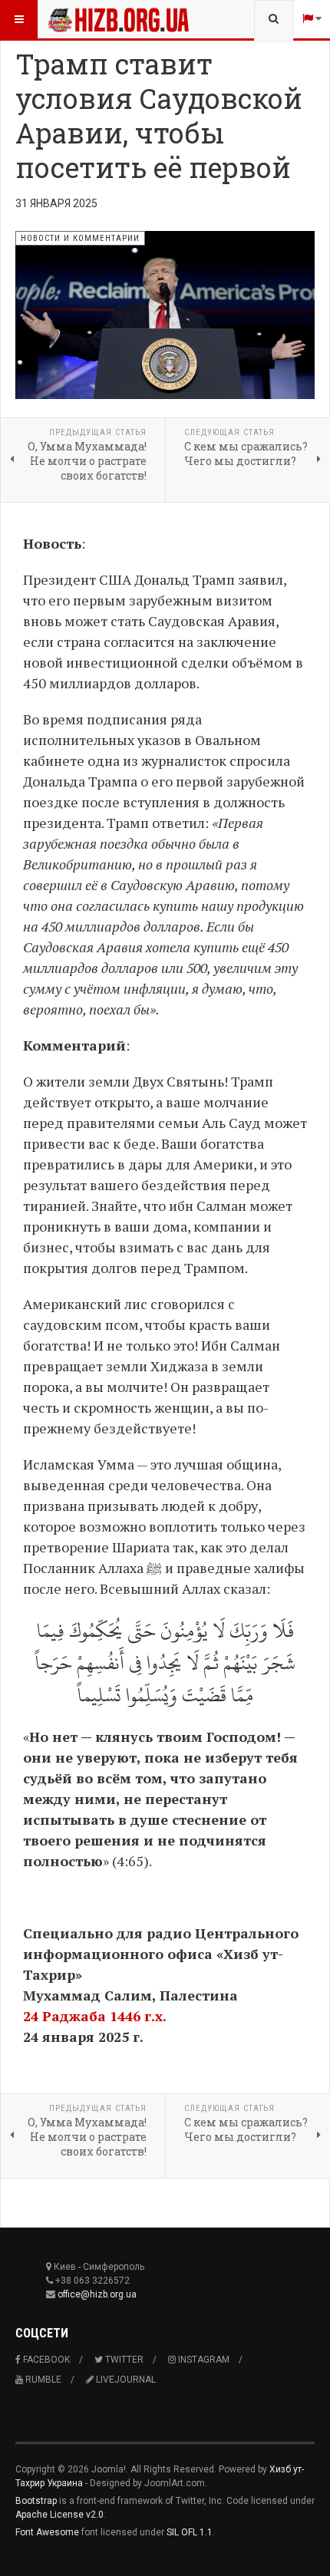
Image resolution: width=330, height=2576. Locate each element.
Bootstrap (36, 2501)
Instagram (203, 2360)
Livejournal (125, 2380)
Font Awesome (47, 2532)
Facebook (45, 2360)
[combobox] (274, 19)
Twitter (123, 2360)
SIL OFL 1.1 (190, 2532)
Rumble (42, 2380)
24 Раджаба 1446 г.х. (95, 2016)
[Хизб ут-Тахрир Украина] (78, 19)
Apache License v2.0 (59, 2515)
